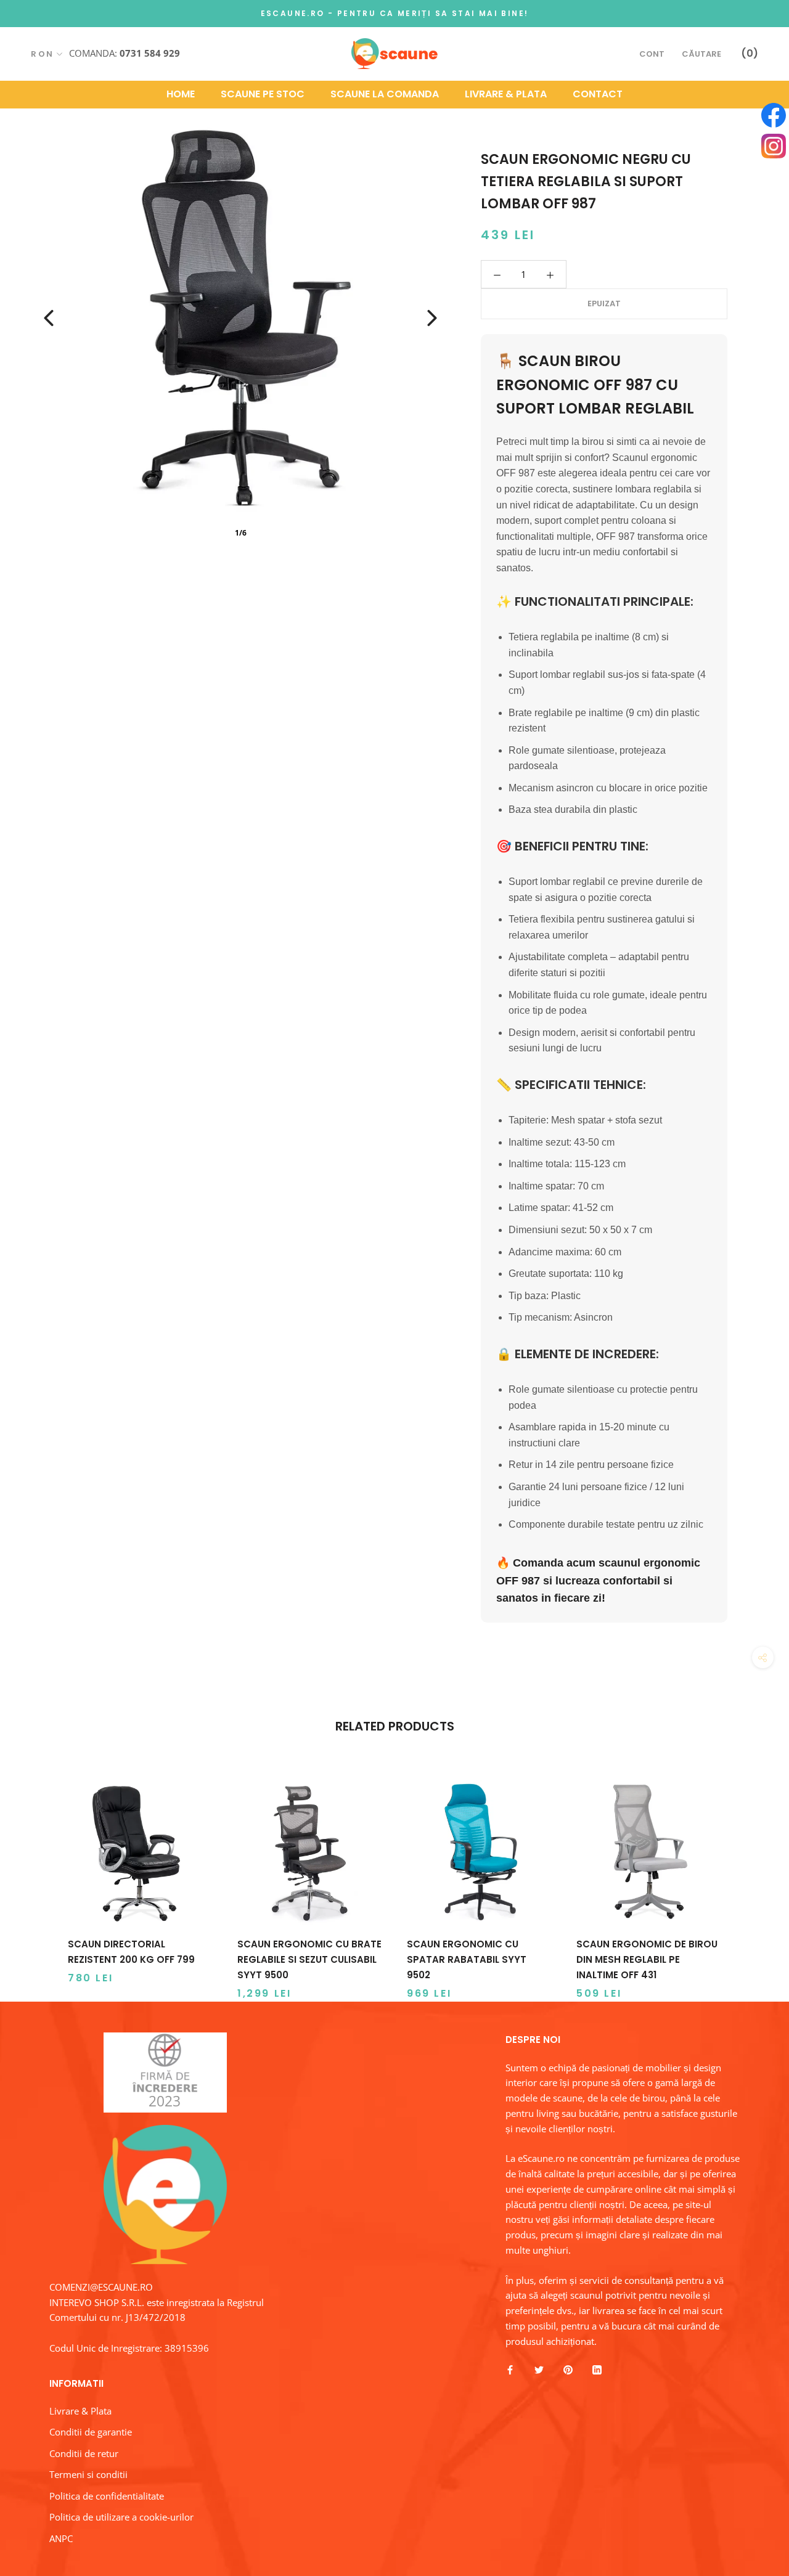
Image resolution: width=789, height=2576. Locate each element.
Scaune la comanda (385, 94)
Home (181, 94)
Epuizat (604, 304)
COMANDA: (125, 53)
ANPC (61, 2538)
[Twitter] (539, 2369)
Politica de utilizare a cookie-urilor (121, 2517)
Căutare (701, 54)
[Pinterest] (568, 2369)
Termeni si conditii (88, 2474)
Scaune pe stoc (263, 94)
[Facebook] (510, 2369)
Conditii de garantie (91, 2432)
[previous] (39, 1877)
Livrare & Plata (506, 94)
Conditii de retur (84, 2453)
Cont (652, 54)
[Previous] (49, 318)
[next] (750, 1877)
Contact (598, 94)
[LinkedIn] (597, 2369)
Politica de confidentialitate (107, 2496)
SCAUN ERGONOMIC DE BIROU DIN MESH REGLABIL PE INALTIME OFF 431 (647, 1959)
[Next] (432, 318)
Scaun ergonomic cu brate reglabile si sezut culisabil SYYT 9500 (309, 1959)
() (750, 53)
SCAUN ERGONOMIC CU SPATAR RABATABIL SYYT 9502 (467, 1959)
